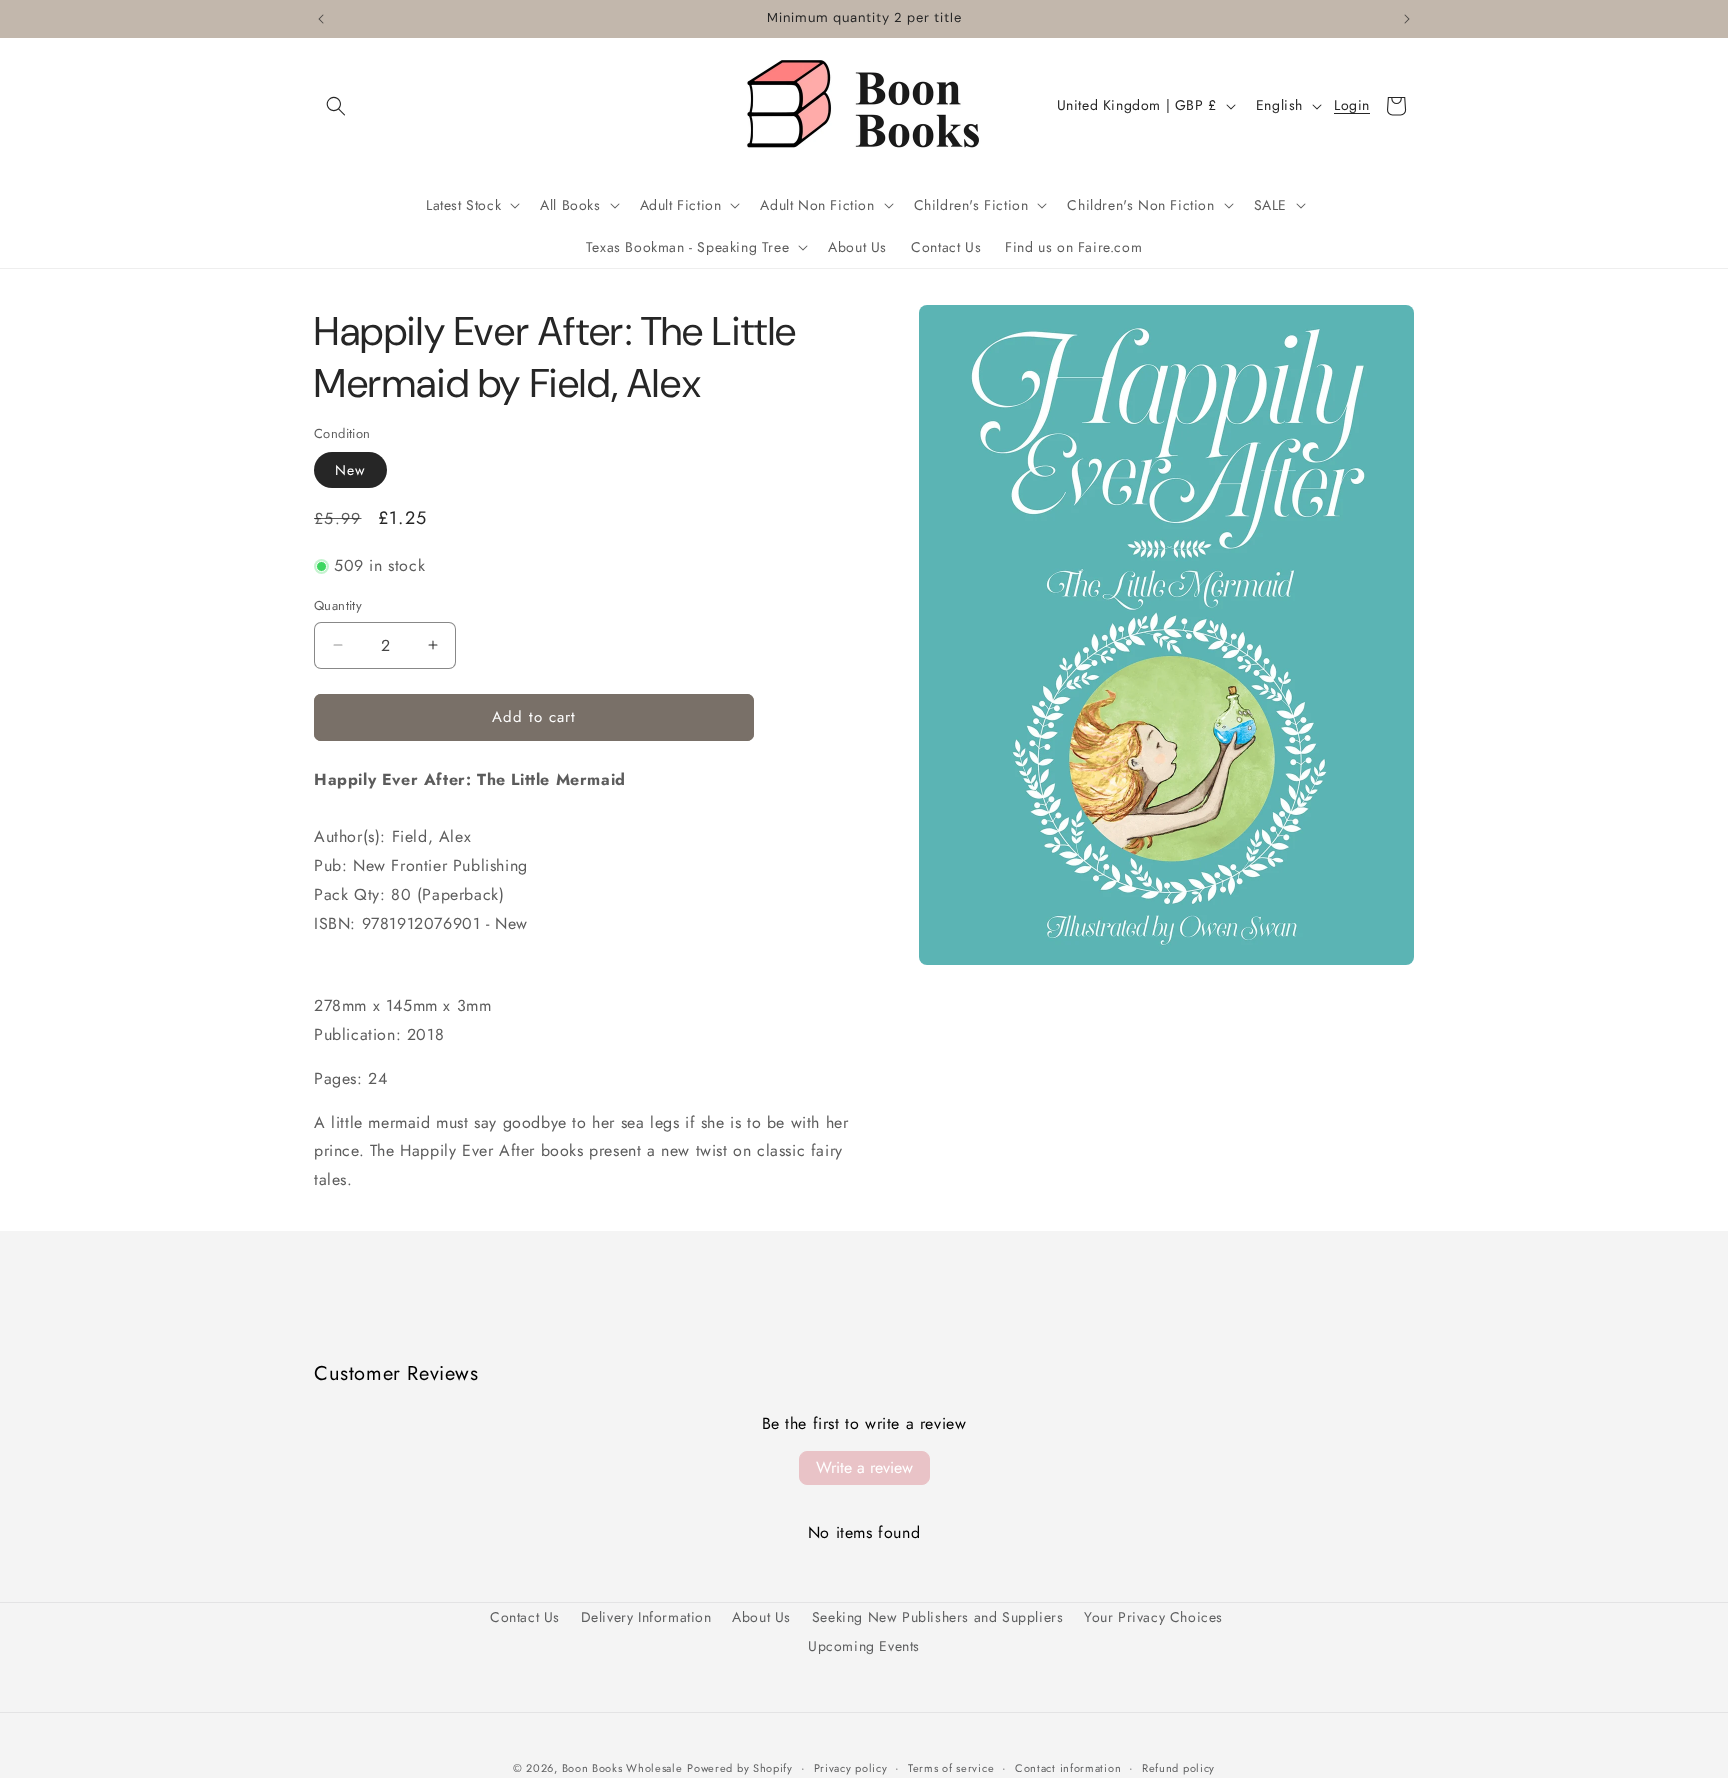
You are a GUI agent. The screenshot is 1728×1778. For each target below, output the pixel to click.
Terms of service (951, 1767)
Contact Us (525, 1617)
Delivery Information (646, 1617)
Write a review (864, 1467)
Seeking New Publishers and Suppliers (938, 1617)
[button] (336, 106)
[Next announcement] (1407, 19)
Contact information (1068, 1767)
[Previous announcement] (321, 19)
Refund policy (1178, 1767)
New (350, 470)
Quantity (338, 605)
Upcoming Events (864, 1646)
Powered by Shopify (740, 1768)
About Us (761, 1617)
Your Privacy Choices (1153, 1617)
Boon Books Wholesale (622, 1768)
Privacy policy (851, 1767)
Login (1352, 106)
